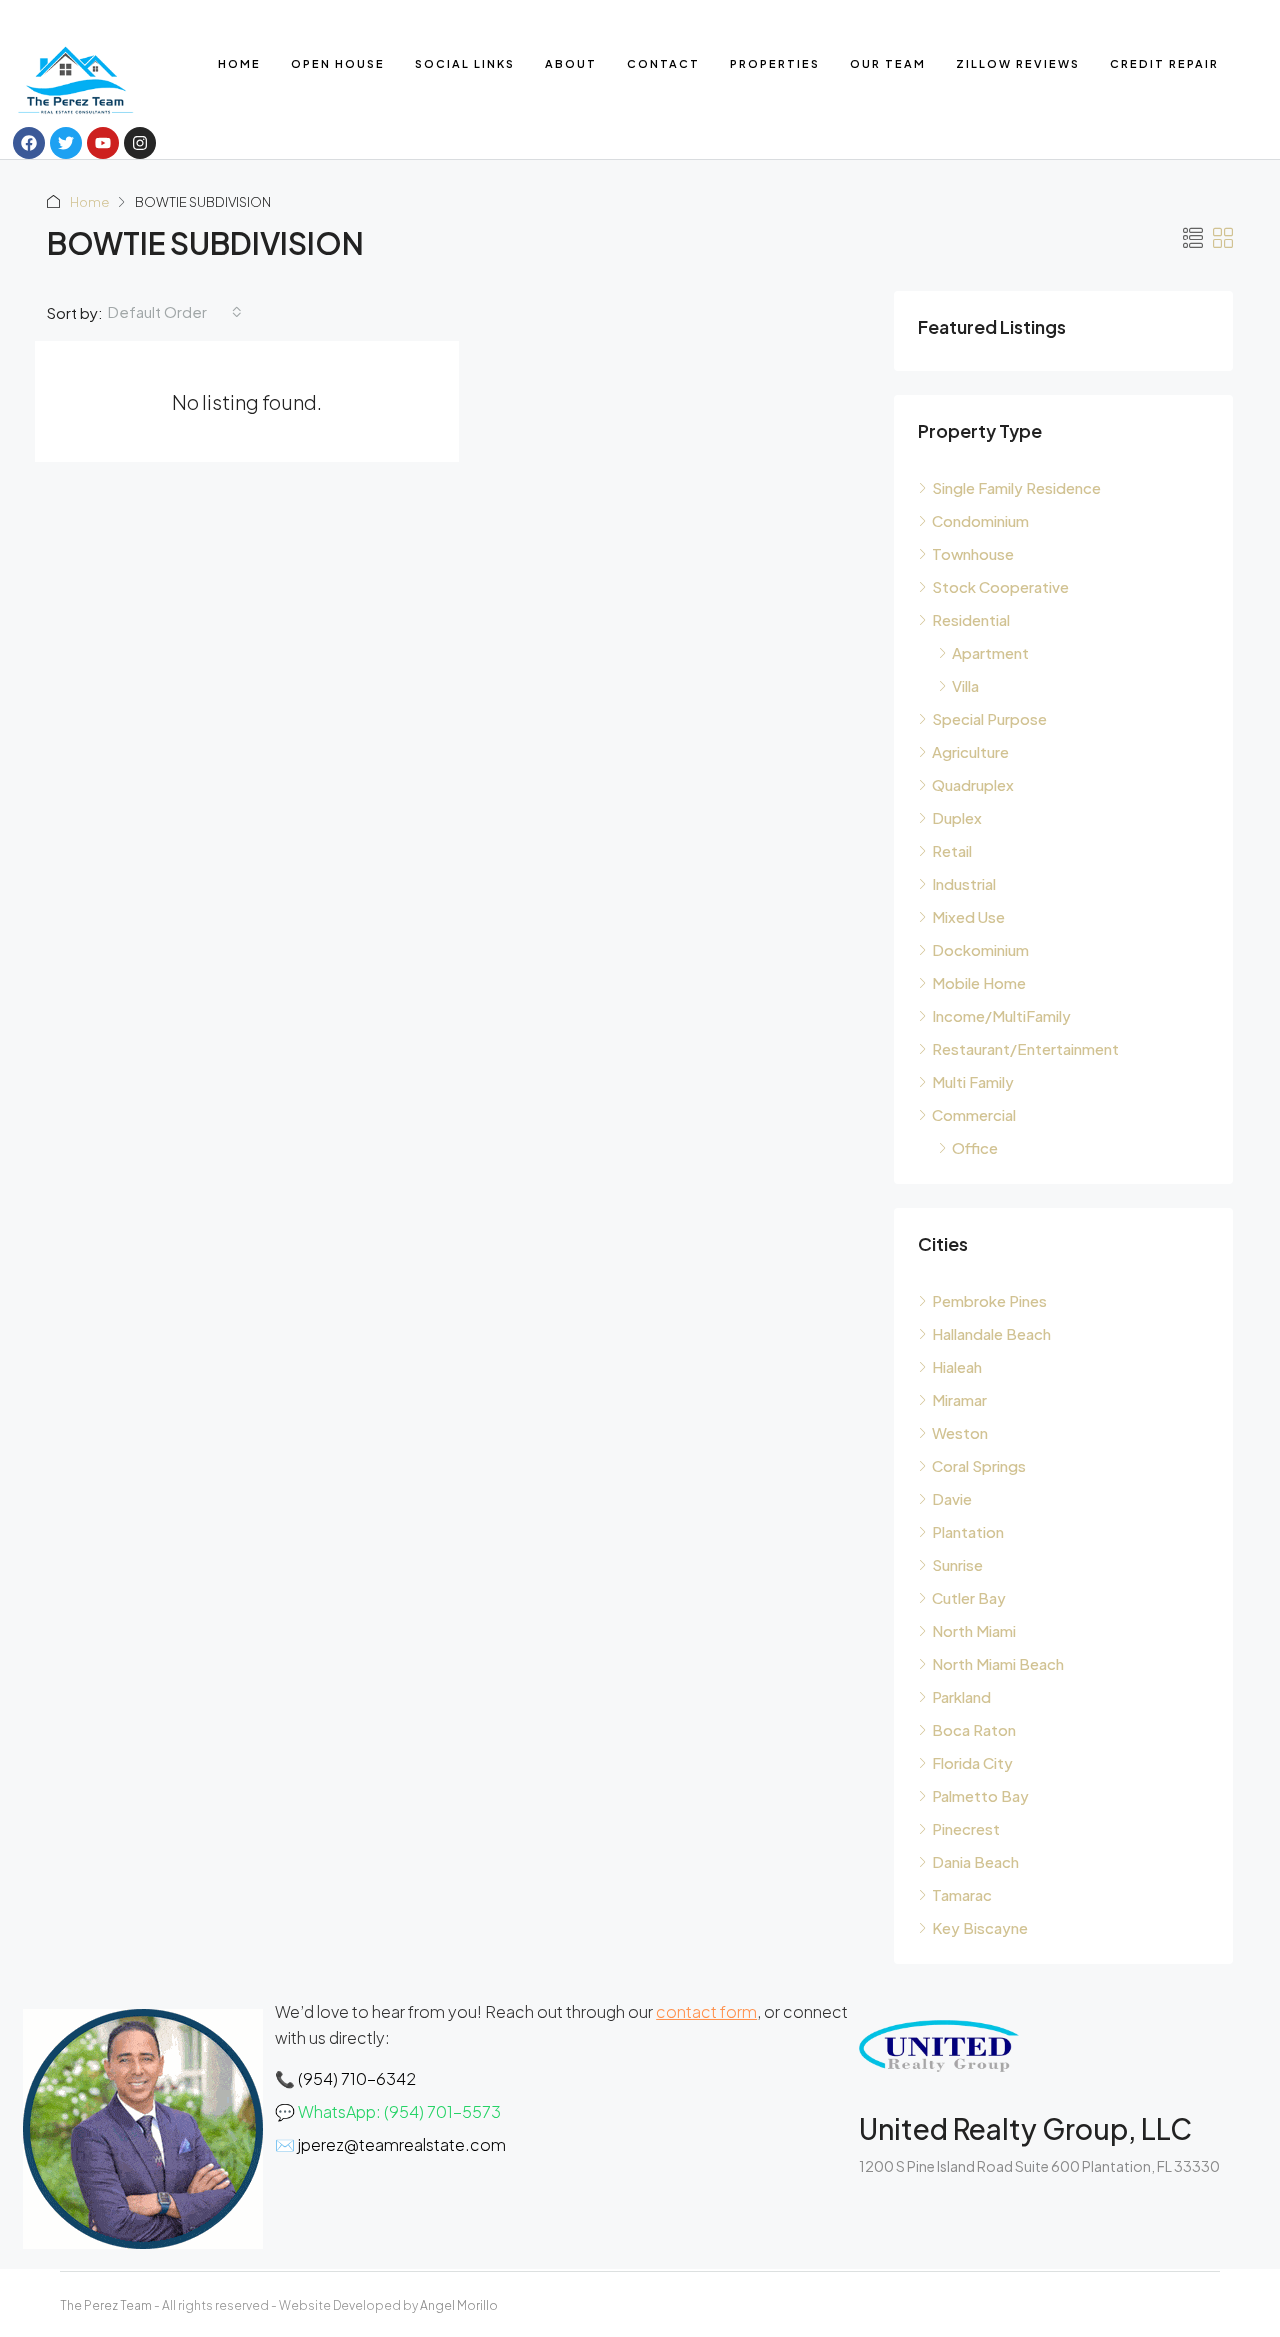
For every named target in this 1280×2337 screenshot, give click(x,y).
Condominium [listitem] (980, 520)
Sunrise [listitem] (957, 1564)
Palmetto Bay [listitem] (980, 1795)
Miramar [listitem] (959, 1399)
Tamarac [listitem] (962, 1894)
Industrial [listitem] (964, 883)
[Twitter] (66, 143)
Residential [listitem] (971, 619)
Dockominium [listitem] (980, 949)
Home (239, 63)
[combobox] (175, 312)
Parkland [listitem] (961, 1696)
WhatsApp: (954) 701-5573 (399, 2111)
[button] (1193, 237)
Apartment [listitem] (990, 652)
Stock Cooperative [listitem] (1000, 586)
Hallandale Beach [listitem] (991, 1333)
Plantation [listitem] (968, 1531)
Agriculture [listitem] (970, 751)
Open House (338, 63)
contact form (706, 2011)
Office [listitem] (975, 1147)
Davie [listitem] (952, 1498)
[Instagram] (140, 143)
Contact (663, 63)
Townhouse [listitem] (973, 553)
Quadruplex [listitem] (973, 784)
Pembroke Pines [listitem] (989, 1300)
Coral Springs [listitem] (979, 1465)
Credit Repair (1164, 63)
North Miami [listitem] (974, 1630)
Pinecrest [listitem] (966, 1828)
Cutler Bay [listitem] (969, 1597)
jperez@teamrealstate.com (402, 2144)
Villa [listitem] (965, 685)
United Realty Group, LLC (1025, 2128)
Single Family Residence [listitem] (1016, 487)
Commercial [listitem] (974, 1114)
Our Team (888, 63)
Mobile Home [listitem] (979, 982)
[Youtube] (103, 143)
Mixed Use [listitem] (968, 916)
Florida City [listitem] (972, 1762)
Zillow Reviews (1018, 63)
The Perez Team (106, 2305)
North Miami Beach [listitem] (998, 1663)
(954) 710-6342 (357, 2078)
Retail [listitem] (952, 850)
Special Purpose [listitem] (989, 718)
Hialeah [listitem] (957, 1366)
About (571, 63)
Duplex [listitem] (957, 817)
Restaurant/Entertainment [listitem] (1025, 1048)
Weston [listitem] (960, 1432)
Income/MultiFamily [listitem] (1001, 1015)
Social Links (465, 63)
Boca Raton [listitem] (974, 1729)
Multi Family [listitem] (973, 1081)
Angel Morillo (459, 2305)
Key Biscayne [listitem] (980, 1927)
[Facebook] (29, 143)
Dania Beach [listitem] (975, 1861)
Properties (775, 63)
